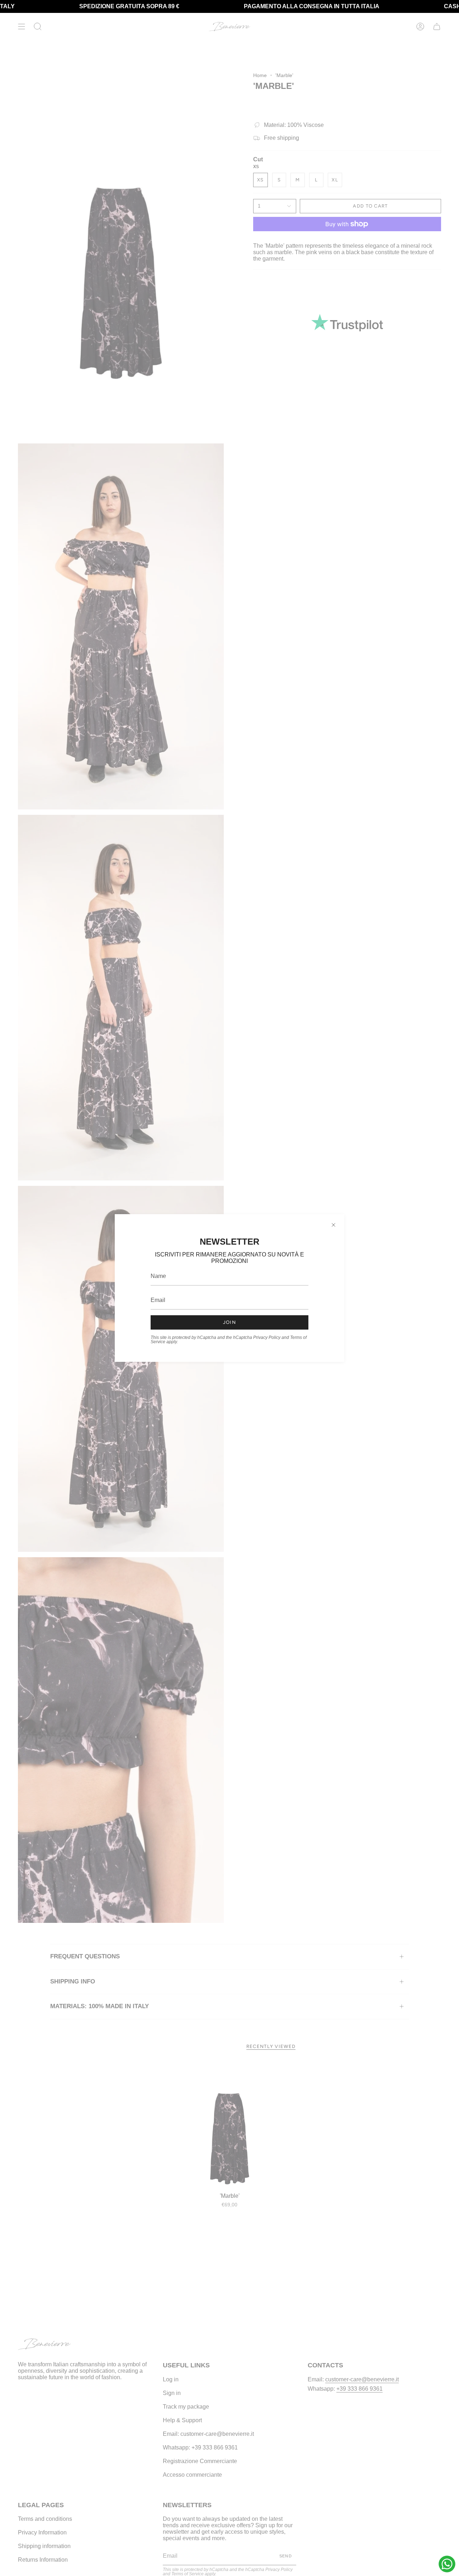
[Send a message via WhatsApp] (447, 2564)
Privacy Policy (267, 1337)
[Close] (333, 1225)
